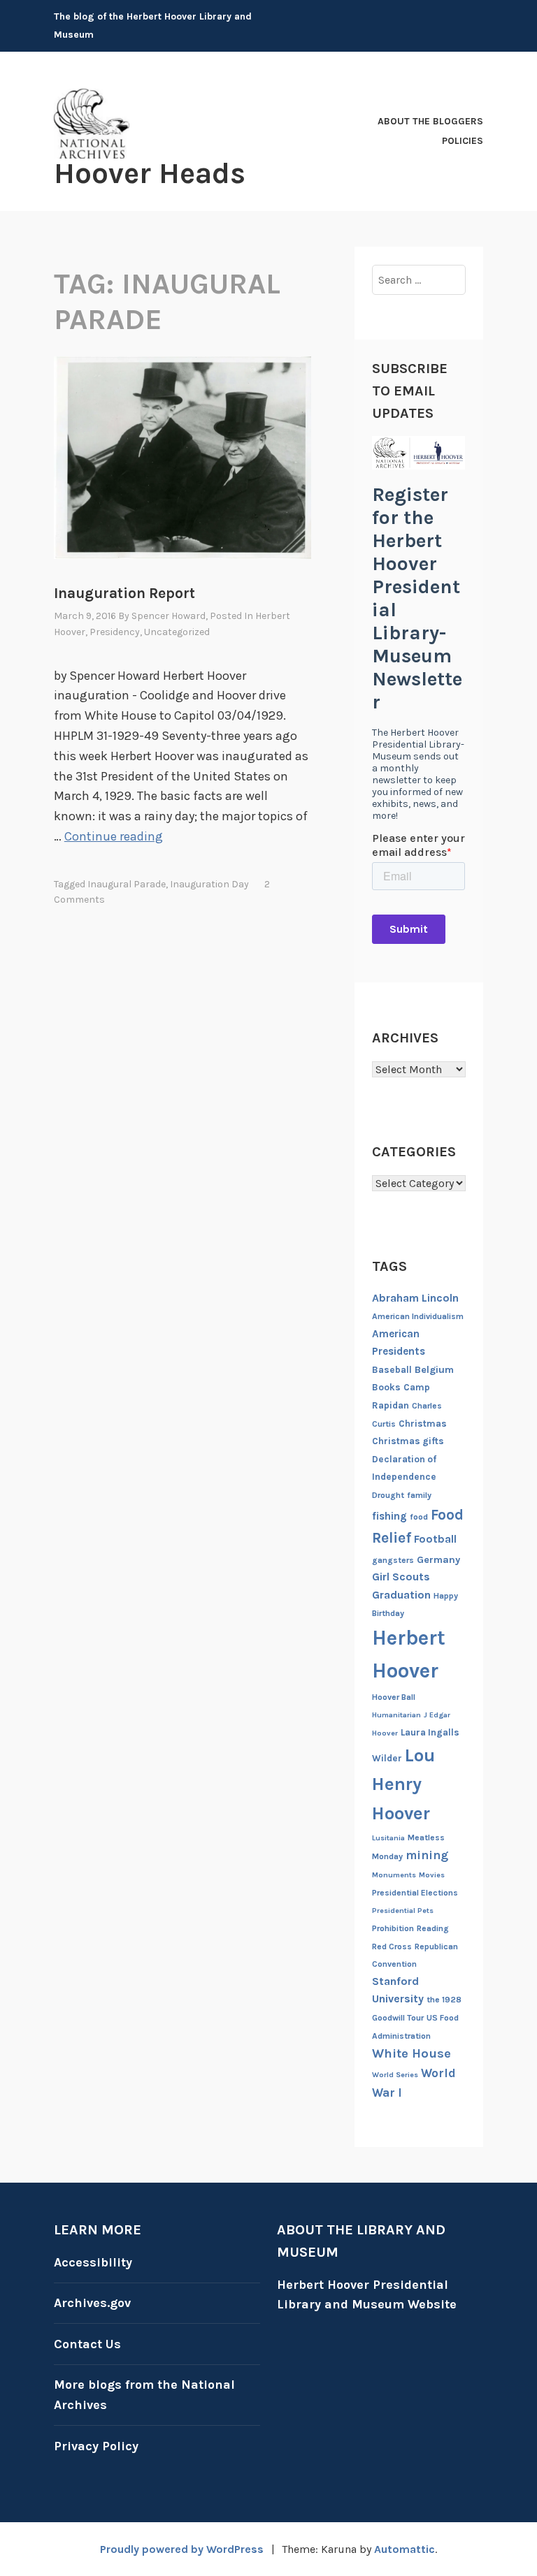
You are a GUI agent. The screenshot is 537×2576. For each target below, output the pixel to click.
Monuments (394, 1875)
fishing (389, 1516)
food (419, 1517)
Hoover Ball (394, 1697)
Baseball (392, 1370)
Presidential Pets (403, 1911)
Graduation (401, 1595)
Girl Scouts (401, 1577)
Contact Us (87, 2344)
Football (435, 1539)
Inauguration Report (124, 593)
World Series (395, 2075)
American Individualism (418, 1316)
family (419, 1495)
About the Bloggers (430, 121)
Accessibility (93, 2262)
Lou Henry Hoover (403, 1784)
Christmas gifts (408, 1441)
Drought (388, 1495)
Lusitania (388, 1838)
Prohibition (393, 1928)
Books (386, 1387)
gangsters (393, 1560)
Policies (463, 141)
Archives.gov (92, 2303)
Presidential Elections (415, 1893)
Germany (438, 1560)
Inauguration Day (209, 884)
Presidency (115, 632)
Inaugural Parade (127, 884)
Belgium (434, 1370)
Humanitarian (396, 1715)
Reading (433, 1928)
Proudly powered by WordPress (182, 2549)
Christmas (423, 1424)
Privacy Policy (96, 2446)
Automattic (404, 2549)
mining (427, 1855)
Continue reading (114, 836)
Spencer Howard (169, 616)
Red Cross (392, 1946)
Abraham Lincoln (415, 1298)
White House (411, 2053)
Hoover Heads (150, 173)
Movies (432, 1875)
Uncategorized (177, 632)
